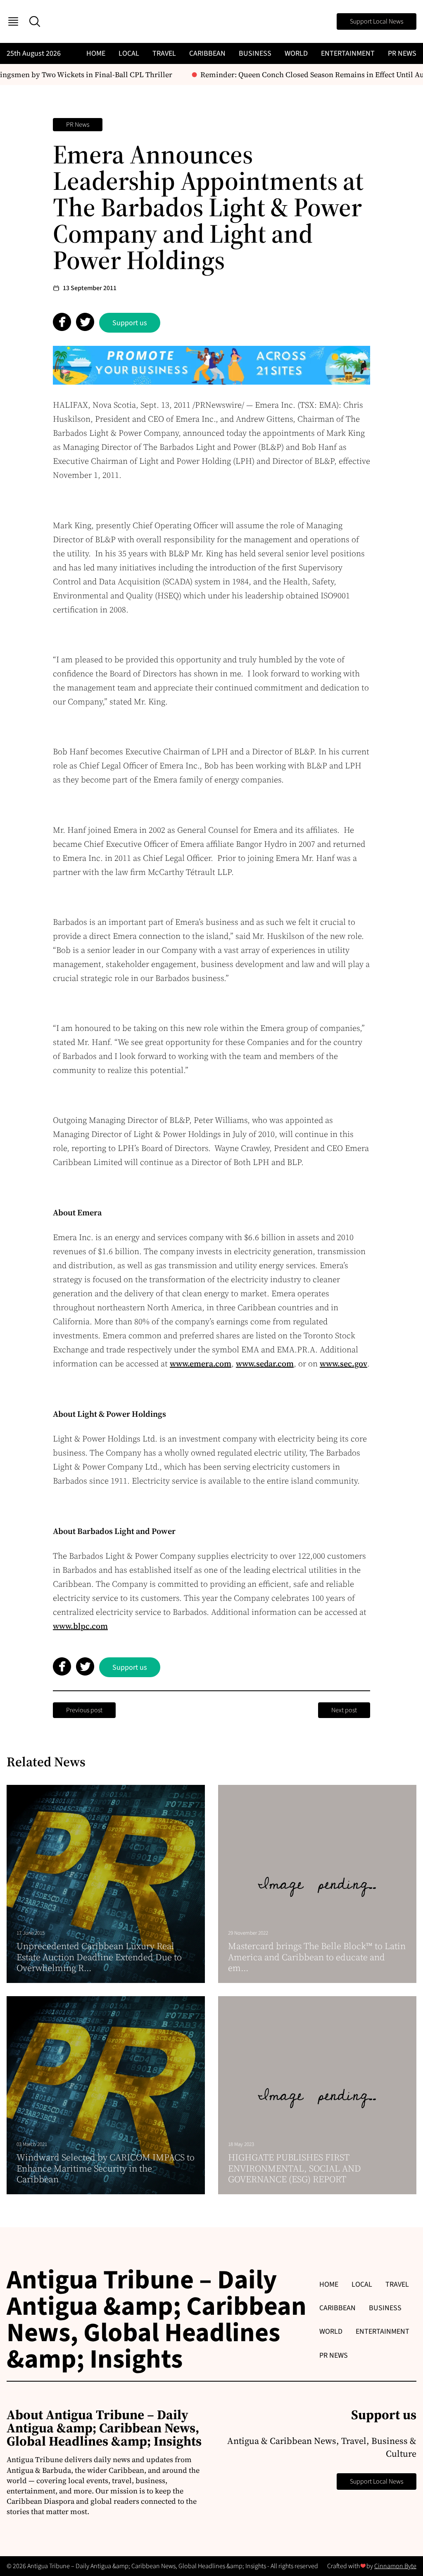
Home (96, 53)
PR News (402, 53)
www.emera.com (201, 1364)
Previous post (84, 1710)
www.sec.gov (343, 1364)
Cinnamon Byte (395, 2566)
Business (255, 53)
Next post (344, 1710)
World (296, 53)
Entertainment (348, 53)
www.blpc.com (80, 1626)
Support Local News (377, 21)
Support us (130, 323)
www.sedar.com (265, 1364)
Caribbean (207, 53)
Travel (164, 53)
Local (129, 53)
